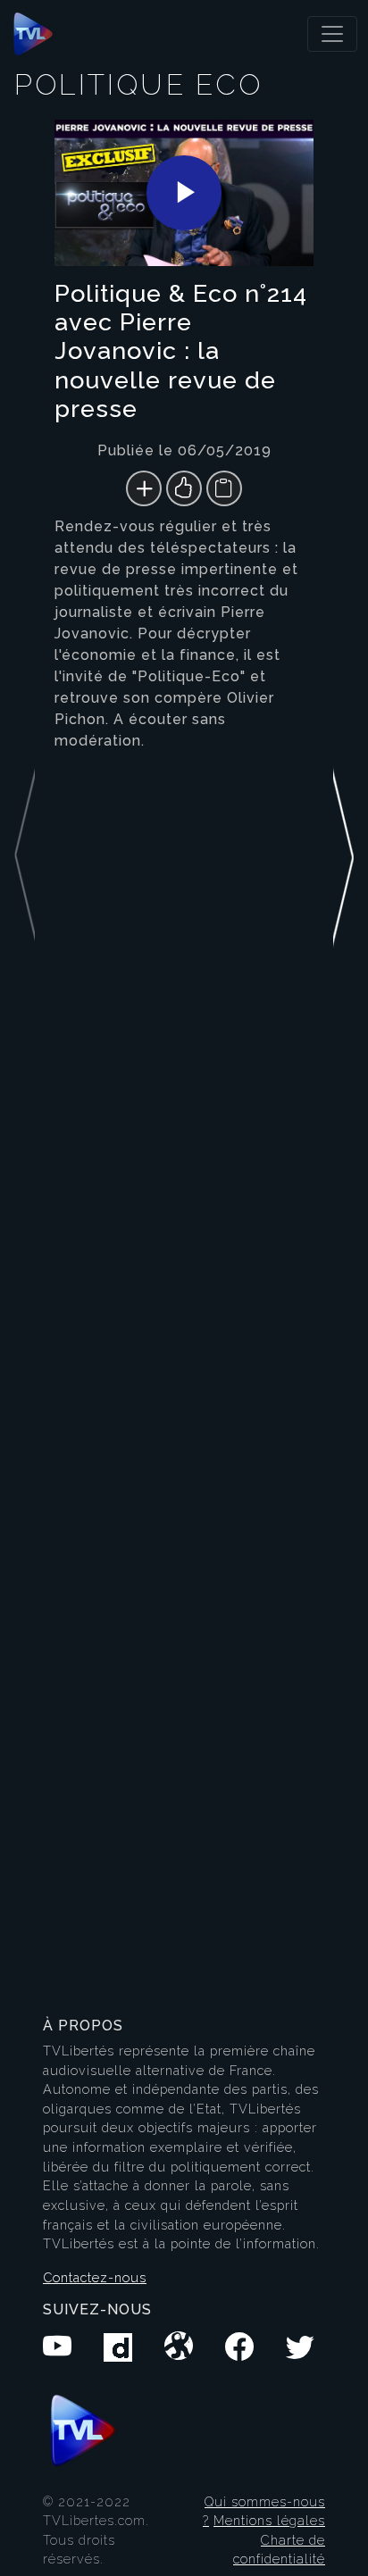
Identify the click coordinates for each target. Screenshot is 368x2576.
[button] (343, 1056)
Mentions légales (269, 2520)
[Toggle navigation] (332, 34)
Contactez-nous (95, 2277)
